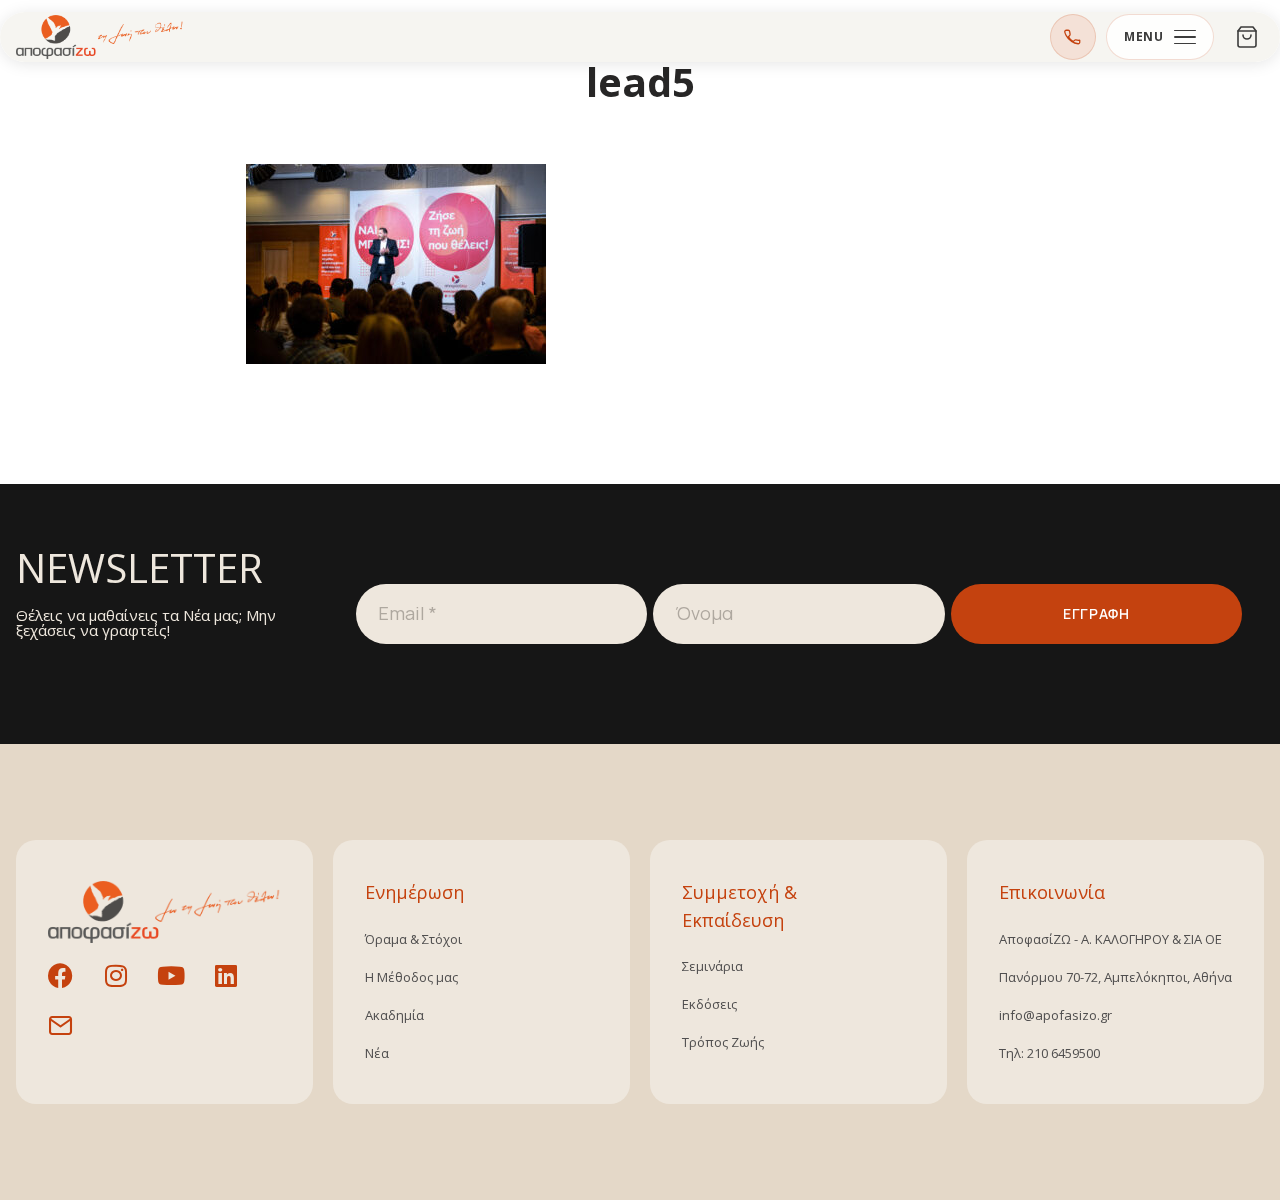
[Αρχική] (100, 37)
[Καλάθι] (1247, 37)
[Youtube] (183, 988)
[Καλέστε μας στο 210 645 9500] (1073, 37)
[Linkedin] (238, 988)
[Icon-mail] (73, 1038)
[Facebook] (73, 988)
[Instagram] (128, 988)
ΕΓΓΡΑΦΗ (1096, 613)
